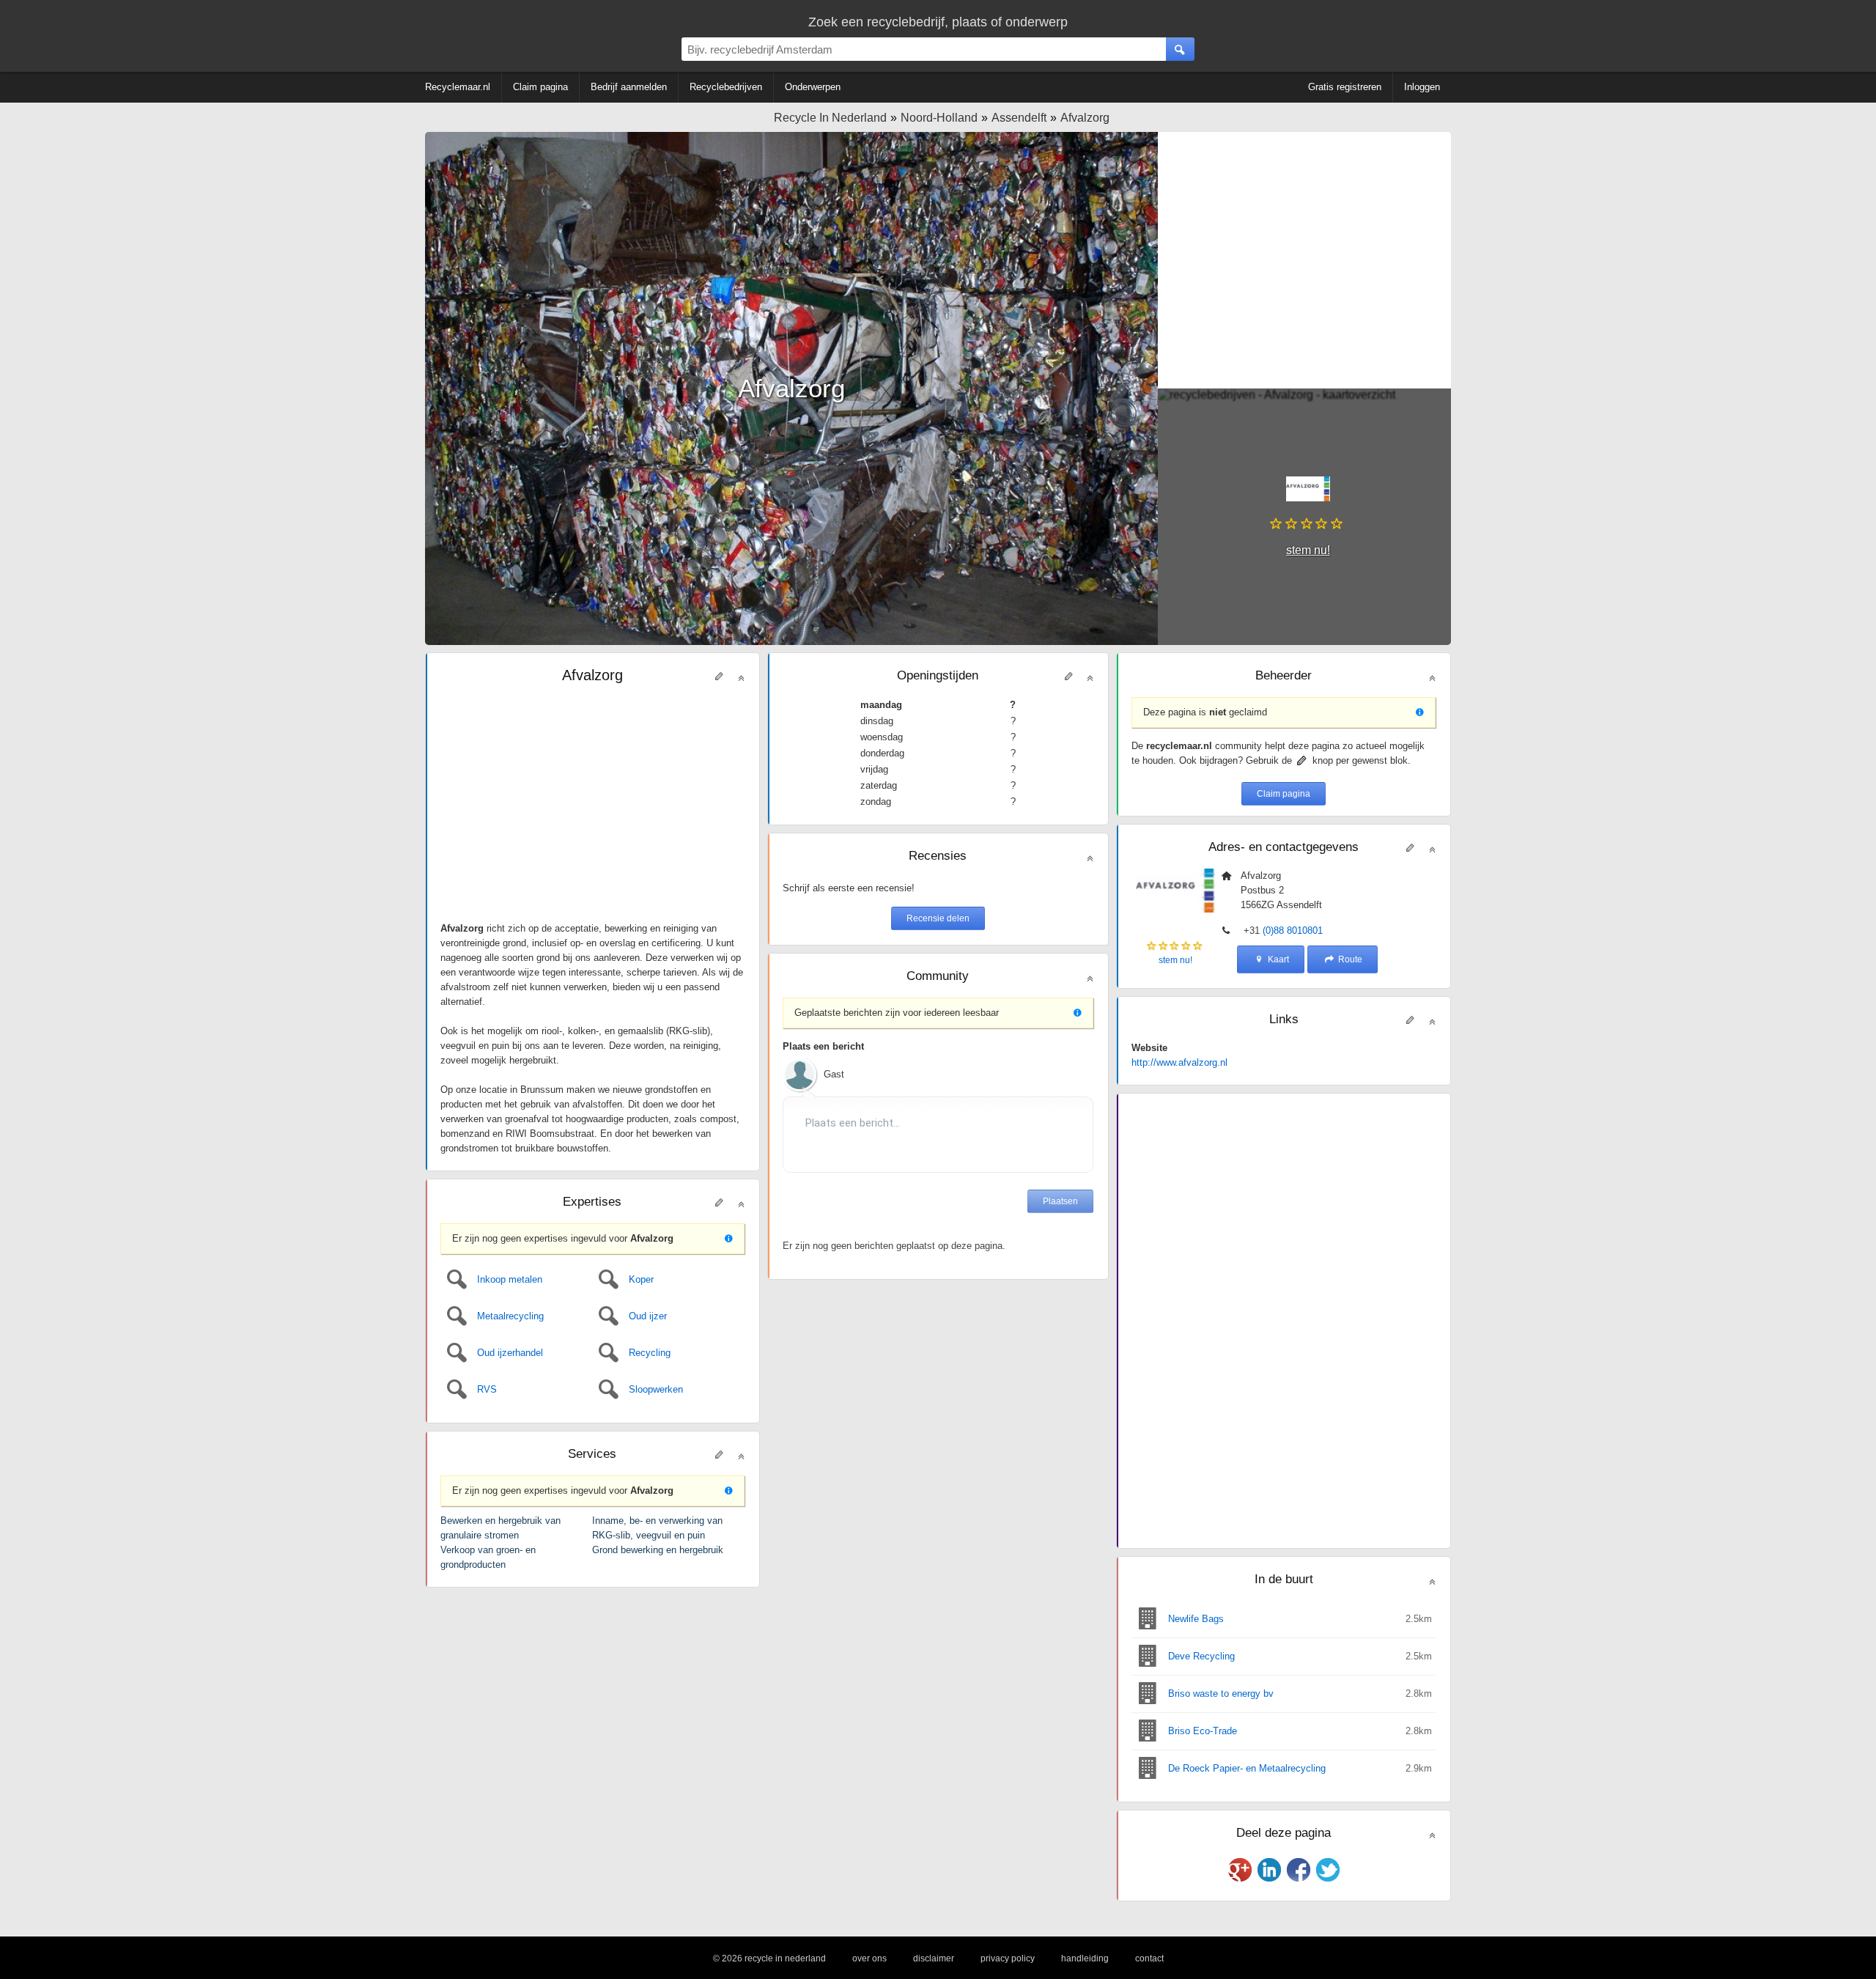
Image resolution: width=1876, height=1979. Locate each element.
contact (1149, 1958)
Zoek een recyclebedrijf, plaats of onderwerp (938, 22)
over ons (869, 1958)
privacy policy (1008, 1958)
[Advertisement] (1304, 260)
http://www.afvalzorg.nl (1179, 1062)
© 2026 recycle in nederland (769, 1958)
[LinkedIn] (1269, 1870)
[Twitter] (1328, 1870)
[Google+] (1240, 1870)
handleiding (1085, 1958)
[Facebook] (1299, 1870)
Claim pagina (1284, 794)
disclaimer (934, 1958)
